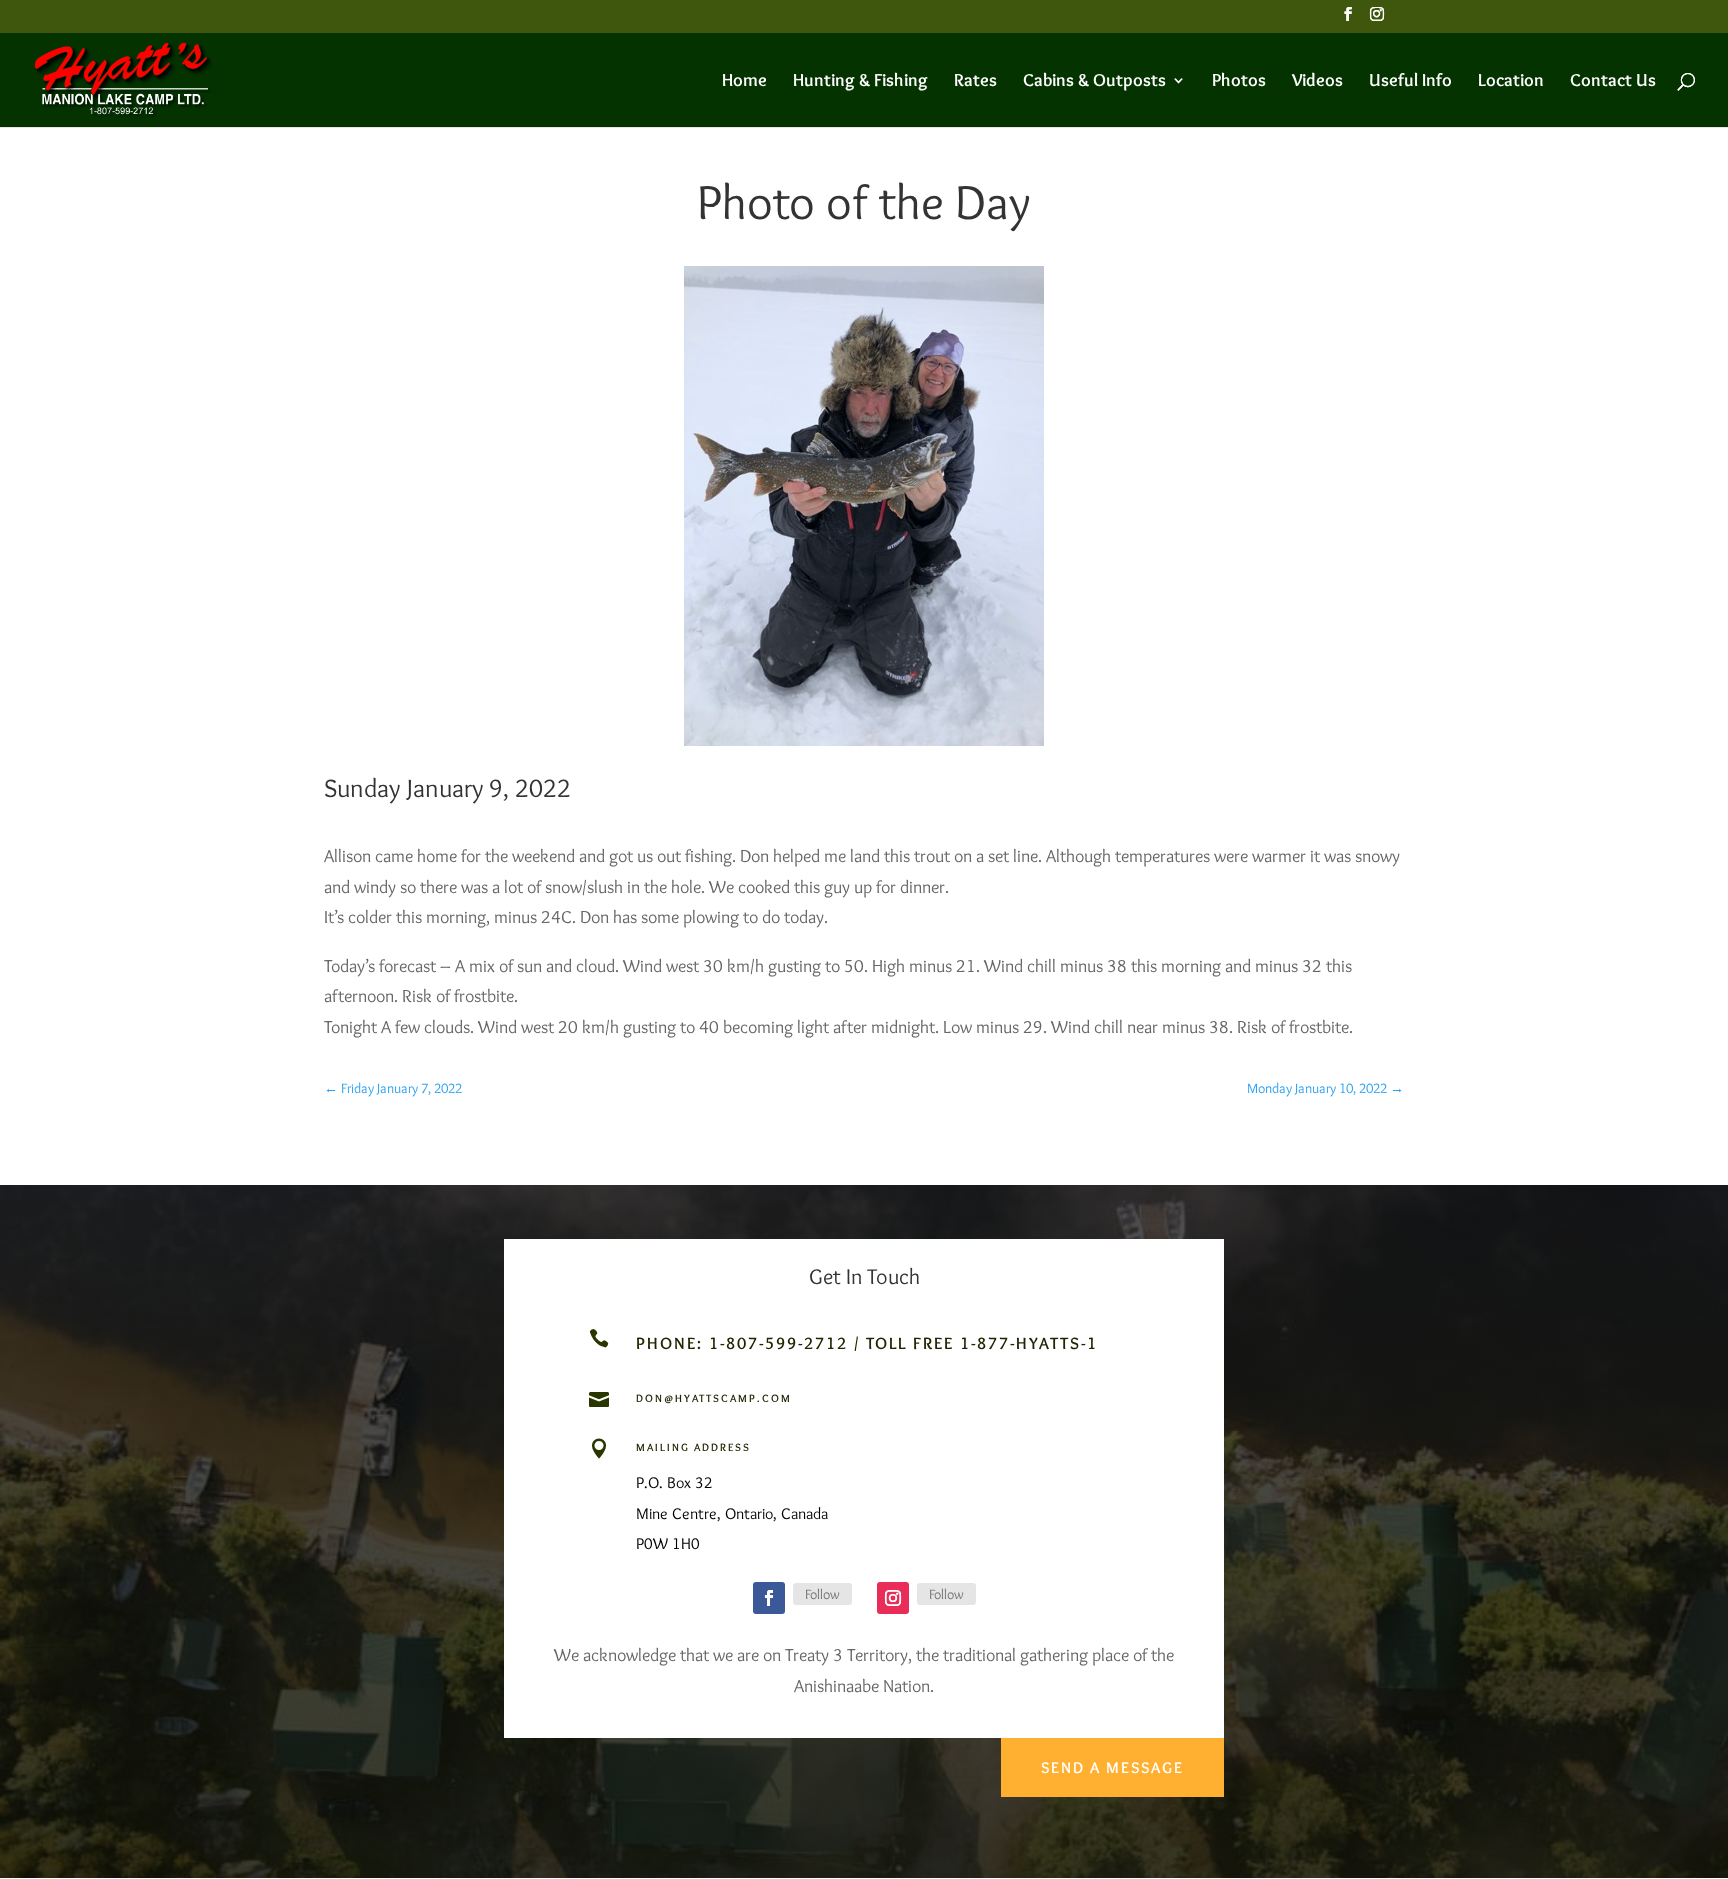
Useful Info (1410, 82)
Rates (975, 82)
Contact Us (1613, 82)
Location (1511, 82)
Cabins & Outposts (1094, 82)
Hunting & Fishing (860, 82)
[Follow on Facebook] (769, 1598)
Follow (822, 1594)
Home (744, 82)
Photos (1239, 82)
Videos (1317, 82)
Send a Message (1112, 1767)
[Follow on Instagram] (893, 1598)
